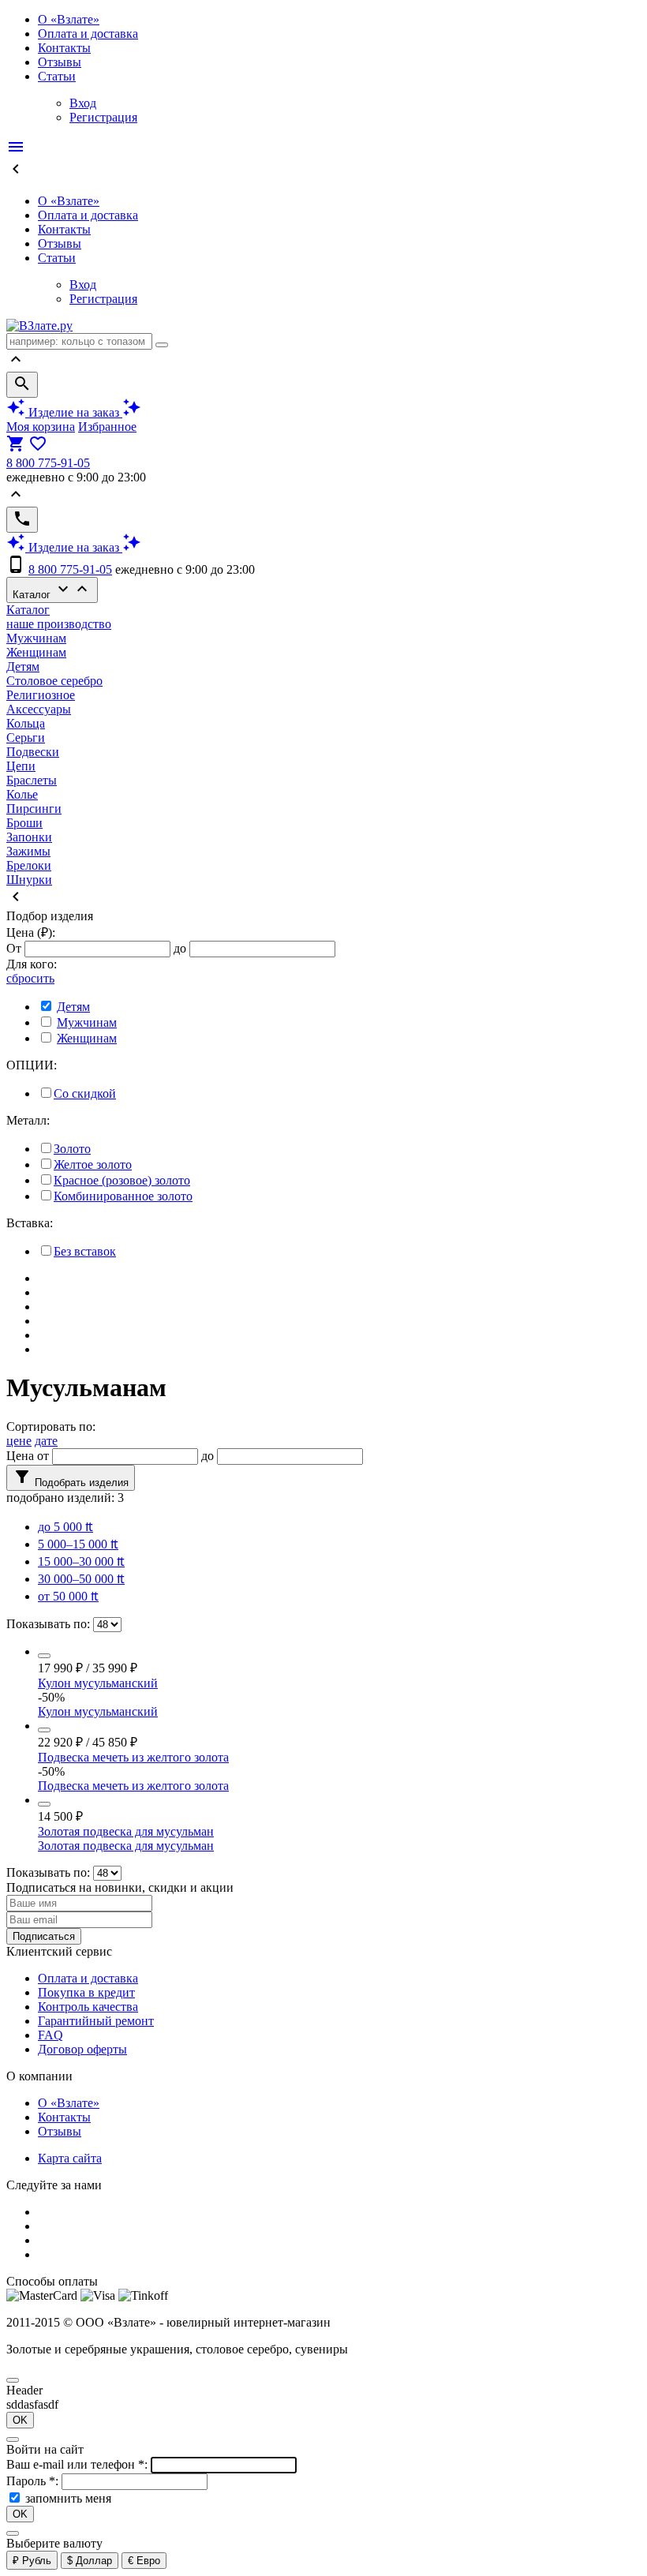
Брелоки (29, 865)
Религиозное (41, 695)
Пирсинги (34, 809)
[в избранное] (44, 1656)
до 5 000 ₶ (65, 1527)
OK (20, 2420)
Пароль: (34, 2481)
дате (46, 1441)
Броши (24, 823)
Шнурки (29, 880)
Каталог (52, 590)
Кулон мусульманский (98, 1683)
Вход (83, 103)
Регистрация (103, 117)
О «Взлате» (69, 19)
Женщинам (36, 652)
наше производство (59, 624)
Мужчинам (36, 638)
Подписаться (44, 1936)
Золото (72, 1149)
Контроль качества (88, 2007)
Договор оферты (82, 2049)
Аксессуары (39, 709)
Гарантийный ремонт (96, 2021)
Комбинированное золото (123, 1196)
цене (19, 1441)
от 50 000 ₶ (68, 1596)
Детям (23, 666)
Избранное (107, 427)
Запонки (29, 837)
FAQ (50, 2035)
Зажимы (28, 851)
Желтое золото (93, 1164)
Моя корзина (41, 427)
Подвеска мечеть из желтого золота (133, 1757)
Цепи (21, 766)
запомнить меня (68, 2498)
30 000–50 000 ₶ (81, 1579)
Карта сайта (70, 2158)
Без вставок (85, 1251)
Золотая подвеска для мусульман (126, 1831)
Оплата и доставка (88, 34)
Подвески (33, 752)
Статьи (57, 76)
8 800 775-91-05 (48, 463)
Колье (22, 794)
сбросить (30, 978)
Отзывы (60, 62)
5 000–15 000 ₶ (78, 1544)
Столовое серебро (54, 681)
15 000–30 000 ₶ (81, 1561)
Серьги (26, 738)
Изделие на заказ (74, 412)
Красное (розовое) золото (122, 1180)
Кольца (26, 723)
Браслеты (32, 780)
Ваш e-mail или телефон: (79, 2464)
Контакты (64, 48)
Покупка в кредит (86, 1992)
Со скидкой (85, 1093)
